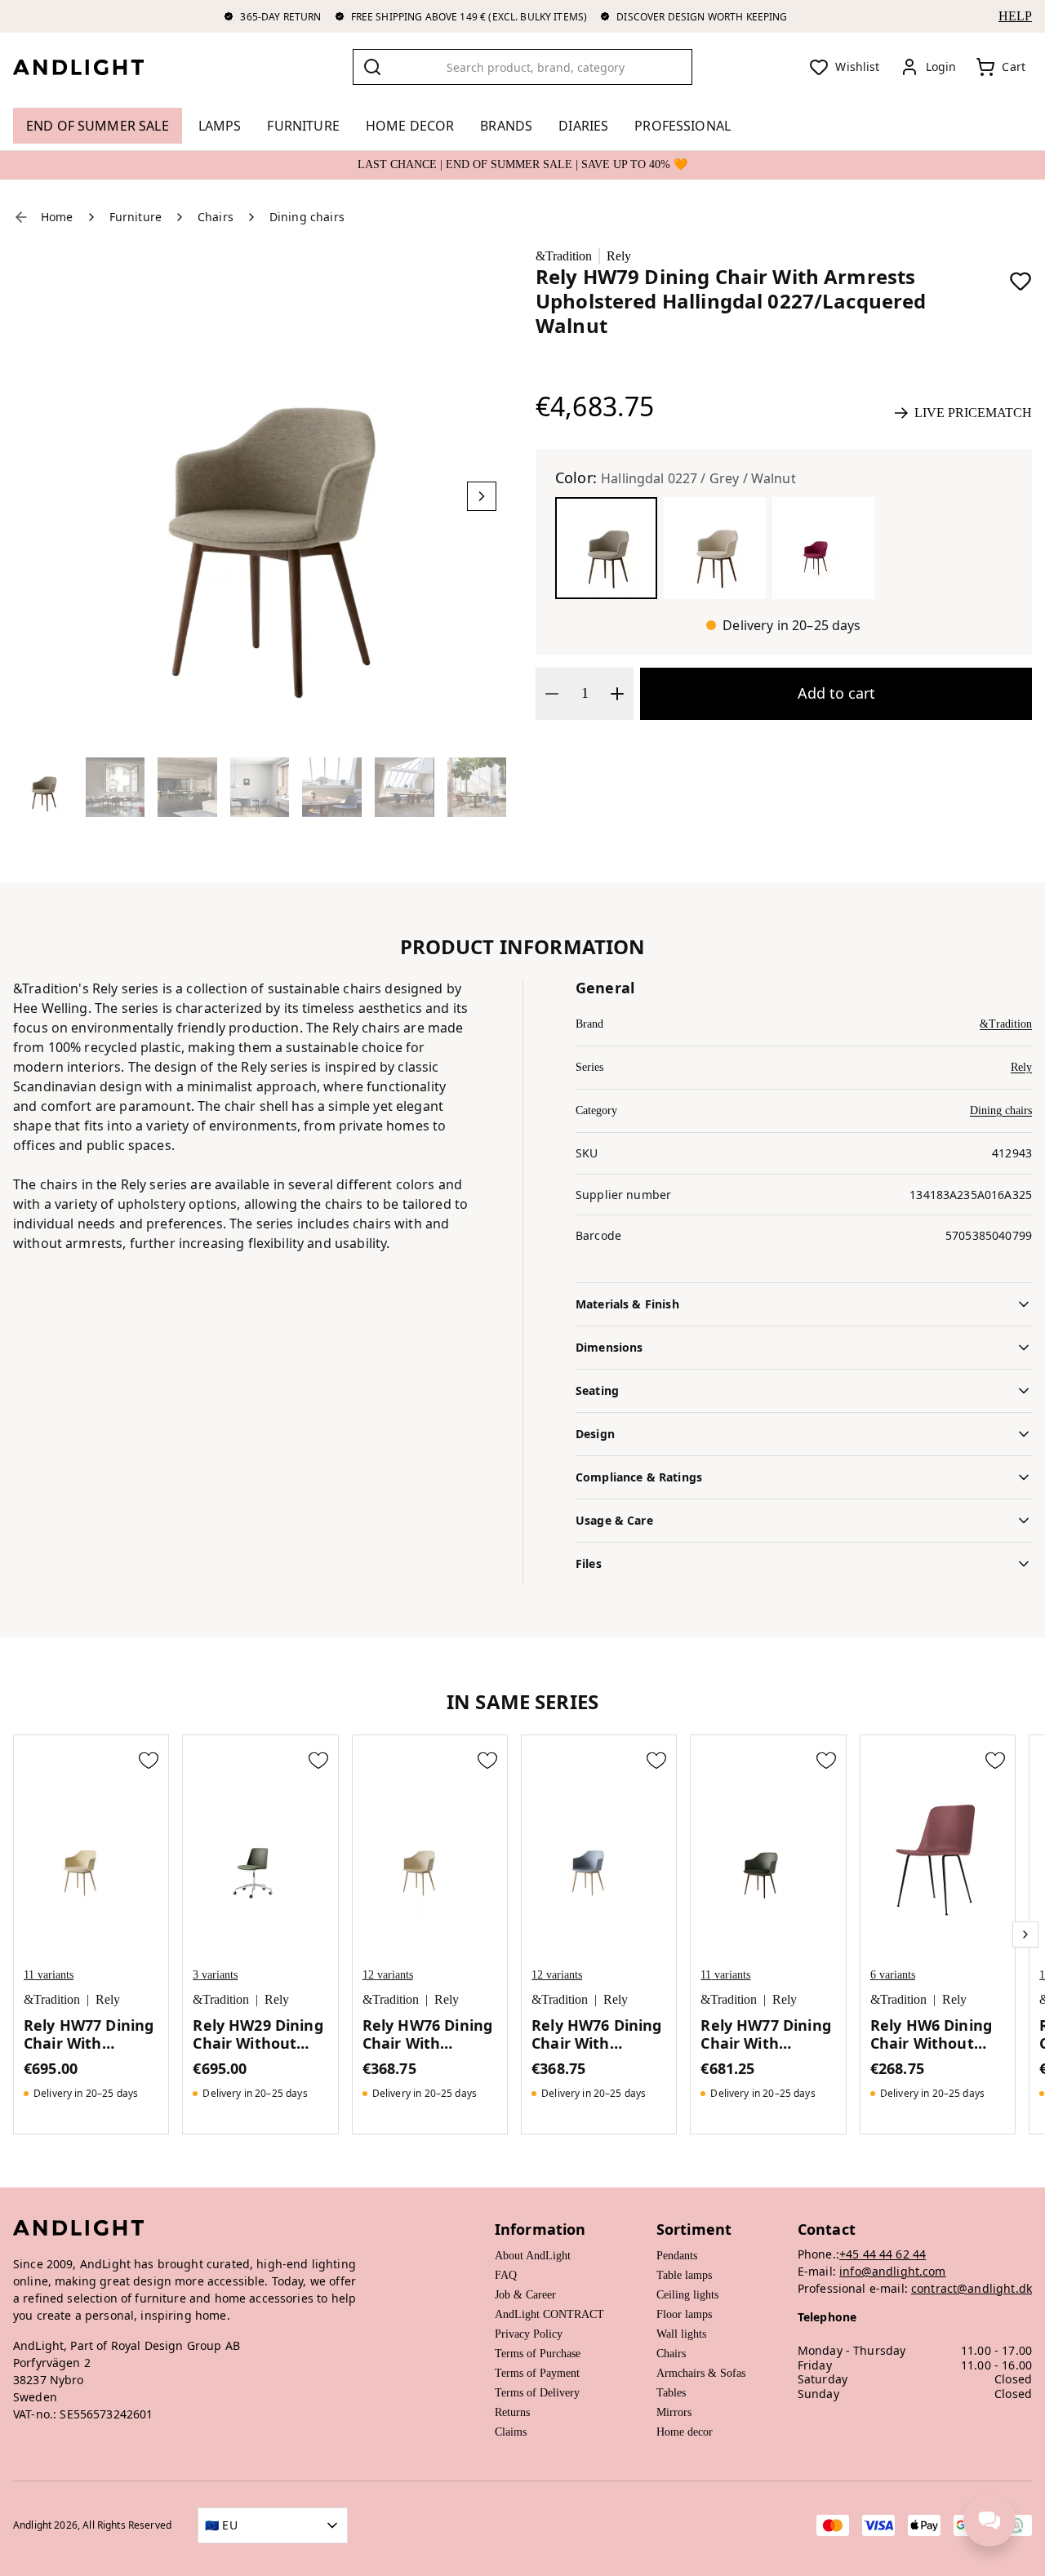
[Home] (91, 67)
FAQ (506, 2275)
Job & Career (525, 2295)
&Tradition (564, 256)
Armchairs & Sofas (701, 2373)
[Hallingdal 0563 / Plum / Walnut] (823, 548)
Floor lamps (684, 2314)
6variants (893, 1975)
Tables (671, 2393)
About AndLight (533, 2256)
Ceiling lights (687, 2295)
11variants (49, 1975)
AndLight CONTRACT (549, 2314)
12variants (388, 1975)
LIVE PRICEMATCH (973, 413)
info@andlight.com (893, 2271)
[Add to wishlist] (1021, 281)
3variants (215, 1975)
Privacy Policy (529, 2334)
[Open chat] (989, 2520)
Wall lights (681, 2334)
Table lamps (684, 2275)
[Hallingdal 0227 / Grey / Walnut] (606, 548)
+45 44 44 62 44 (883, 2254)
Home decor (685, 2432)
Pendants (677, 2256)
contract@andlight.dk (972, 2288)
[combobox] (522, 67)
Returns (512, 2412)
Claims (511, 2432)
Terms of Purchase (538, 2354)
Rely (619, 256)
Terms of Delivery (537, 2393)
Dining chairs (1001, 1110)
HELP (1015, 16)
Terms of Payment (537, 2373)
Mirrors (674, 2412)
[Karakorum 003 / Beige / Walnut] (715, 548)
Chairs (671, 2354)
